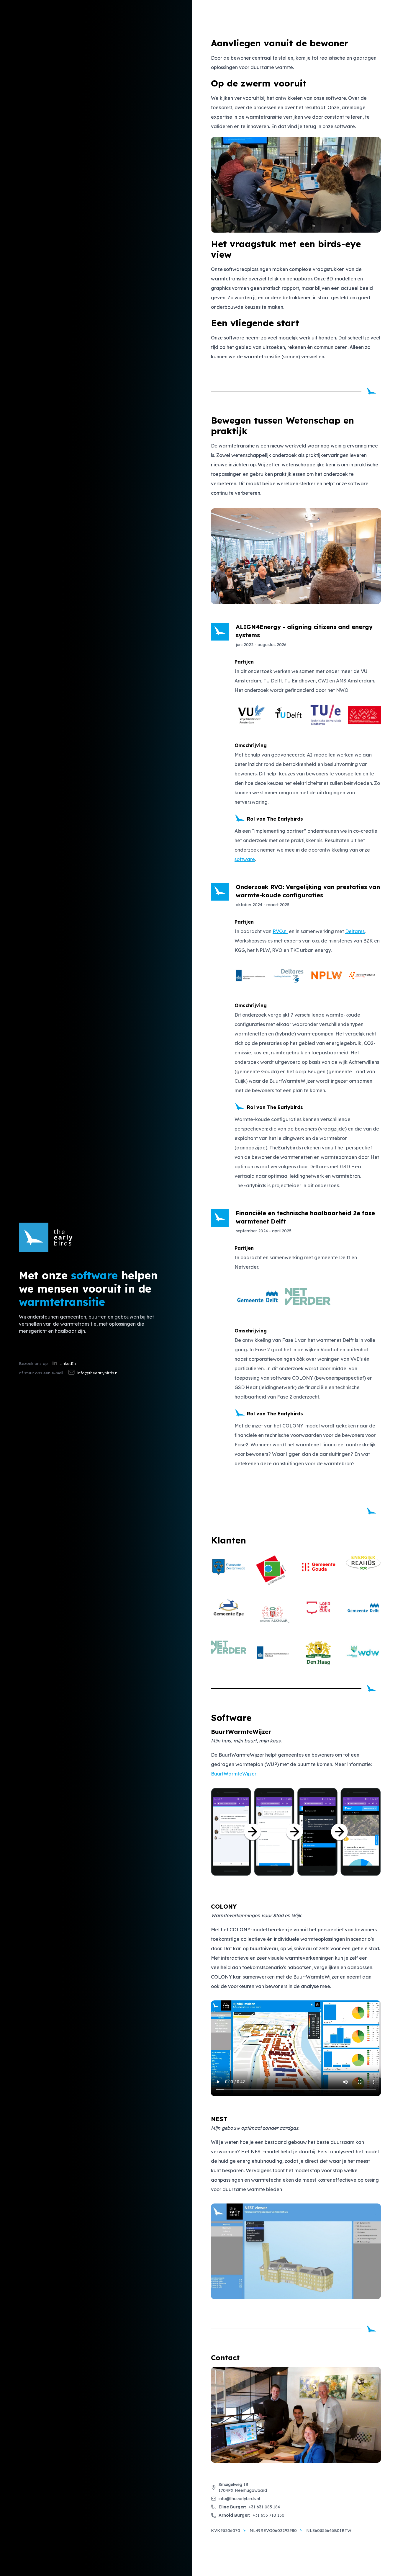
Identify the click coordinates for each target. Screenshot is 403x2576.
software (245, 859)
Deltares (355, 931)
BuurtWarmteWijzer (234, 1774)
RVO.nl (280, 931)
